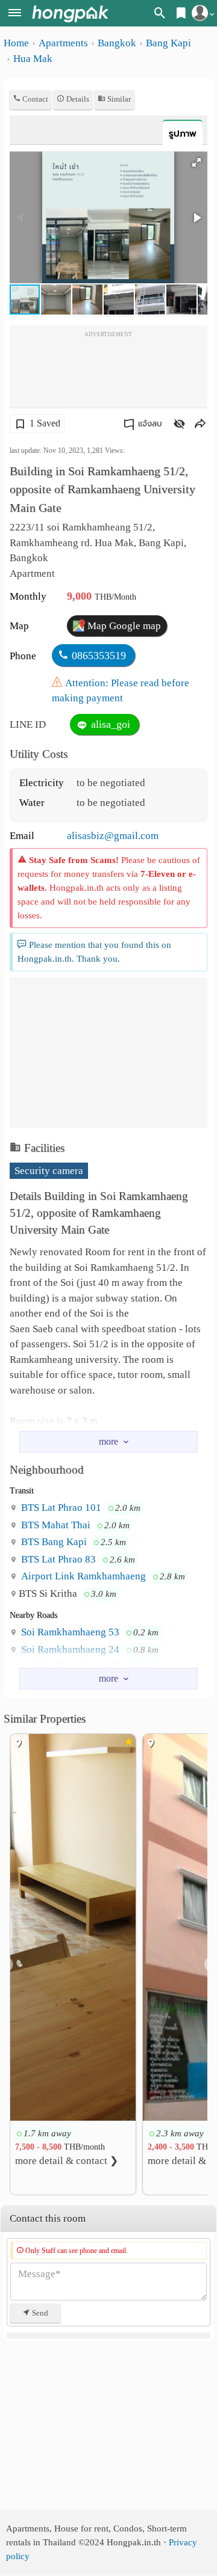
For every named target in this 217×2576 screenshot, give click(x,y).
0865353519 (99, 656)
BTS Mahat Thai (55, 1525)
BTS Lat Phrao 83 (57, 1559)
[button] (197, 162)
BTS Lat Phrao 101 (60, 1508)
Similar (118, 99)
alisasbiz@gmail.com (113, 836)
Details (77, 99)
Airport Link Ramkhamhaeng (82, 1576)
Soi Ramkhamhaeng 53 (69, 1632)
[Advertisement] (108, 371)
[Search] (160, 15)
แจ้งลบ (150, 424)
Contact (34, 99)
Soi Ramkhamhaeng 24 (69, 1649)
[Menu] (15, 14)
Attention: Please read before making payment (121, 691)
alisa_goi (109, 724)
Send (39, 2313)
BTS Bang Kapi (53, 1542)
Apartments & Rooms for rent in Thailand (70, 14)
